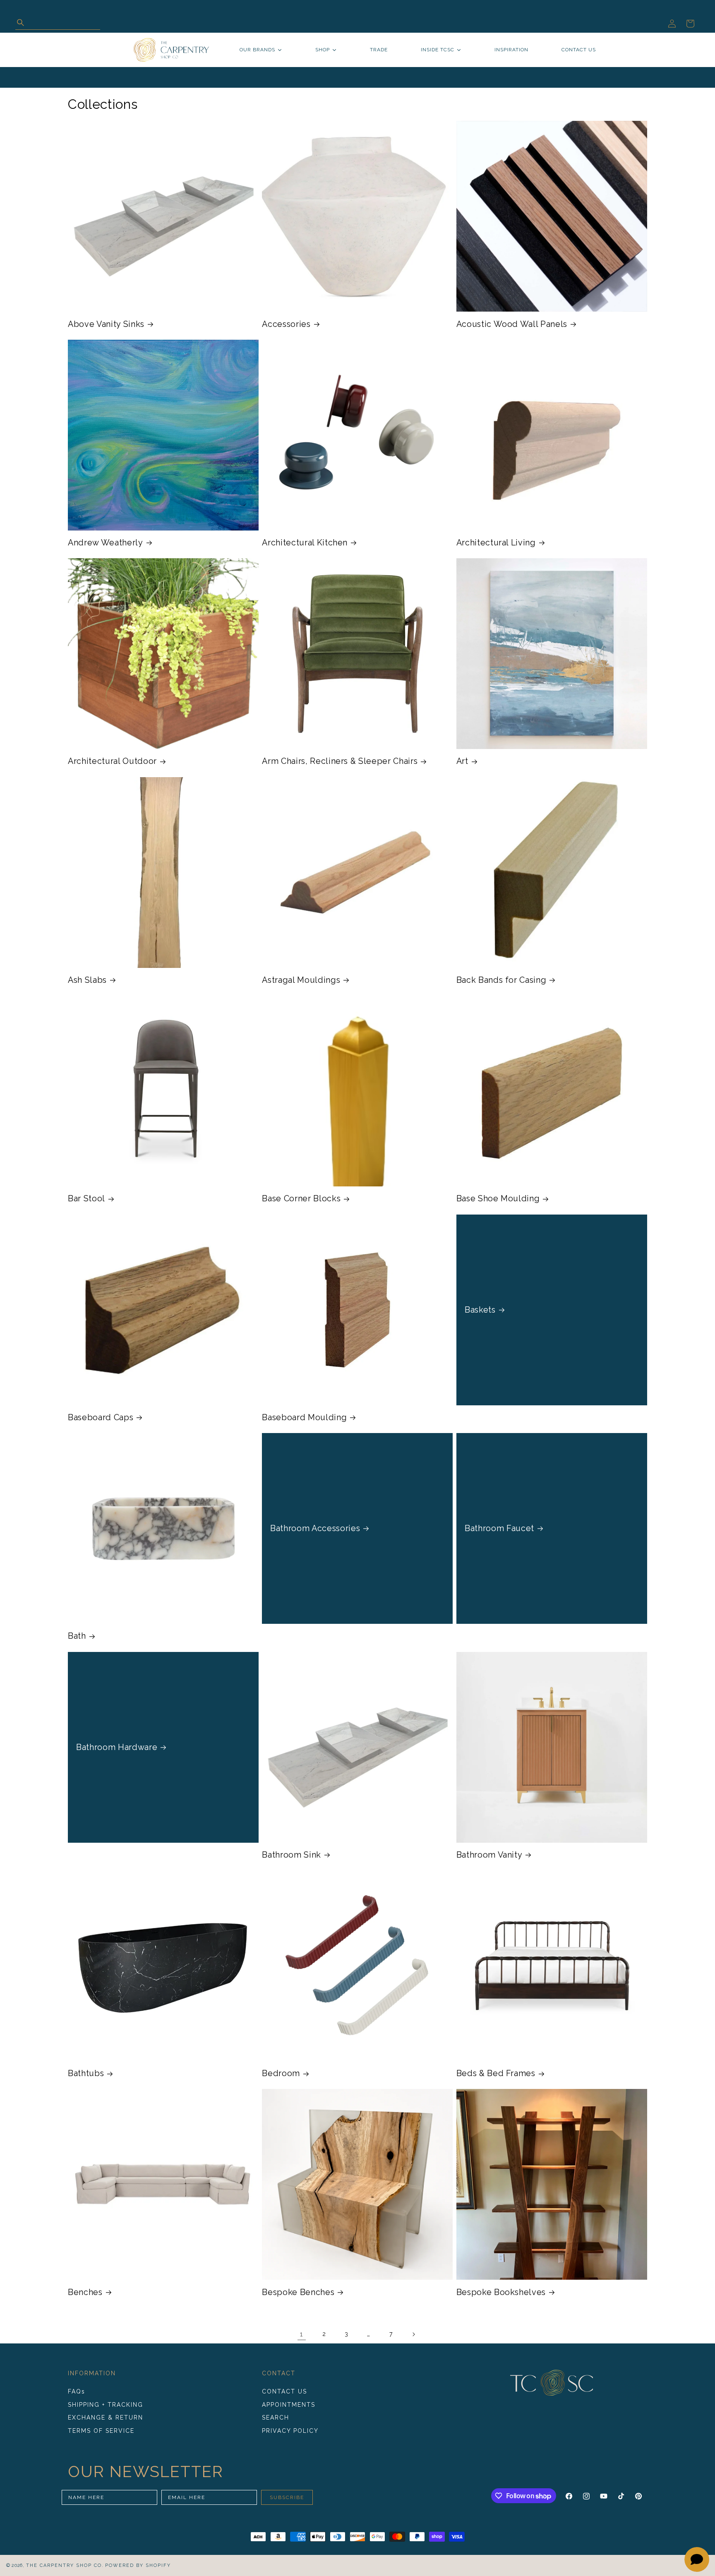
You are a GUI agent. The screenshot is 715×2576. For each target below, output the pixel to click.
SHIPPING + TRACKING (106, 2405)
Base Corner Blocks (301, 1198)
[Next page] (413, 2334)
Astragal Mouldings (301, 980)
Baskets (480, 1310)
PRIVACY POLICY (290, 2431)
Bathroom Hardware (117, 1747)
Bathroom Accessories (315, 1528)
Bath (77, 1636)
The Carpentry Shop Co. (65, 2565)
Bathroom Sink (292, 1855)
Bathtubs (86, 2073)
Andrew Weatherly (106, 543)
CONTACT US (284, 2391)
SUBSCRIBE (287, 2497)
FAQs (77, 2391)
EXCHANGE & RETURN (106, 2418)
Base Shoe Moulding (498, 1198)
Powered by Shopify (138, 2565)
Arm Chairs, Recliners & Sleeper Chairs (340, 761)
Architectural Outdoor (112, 761)
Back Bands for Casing (501, 980)
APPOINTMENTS (289, 2405)
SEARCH (276, 2418)
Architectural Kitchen (305, 543)
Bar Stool (86, 1198)
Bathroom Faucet (499, 1528)
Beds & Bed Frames (496, 2073)
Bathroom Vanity (489, 1855)
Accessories (286, 324)
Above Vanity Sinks (106, 324)
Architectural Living (496, 543)
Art (462, 761)
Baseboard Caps (101, 1417)
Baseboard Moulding (304, 1417)
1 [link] (302, 2334)
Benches (85, 2292)
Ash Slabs (87, 980)
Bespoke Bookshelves (501, 2292)
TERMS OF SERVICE (101, 2431)
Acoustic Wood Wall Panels (512, 324)
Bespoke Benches (298, 2292)
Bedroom (281, 2073)
